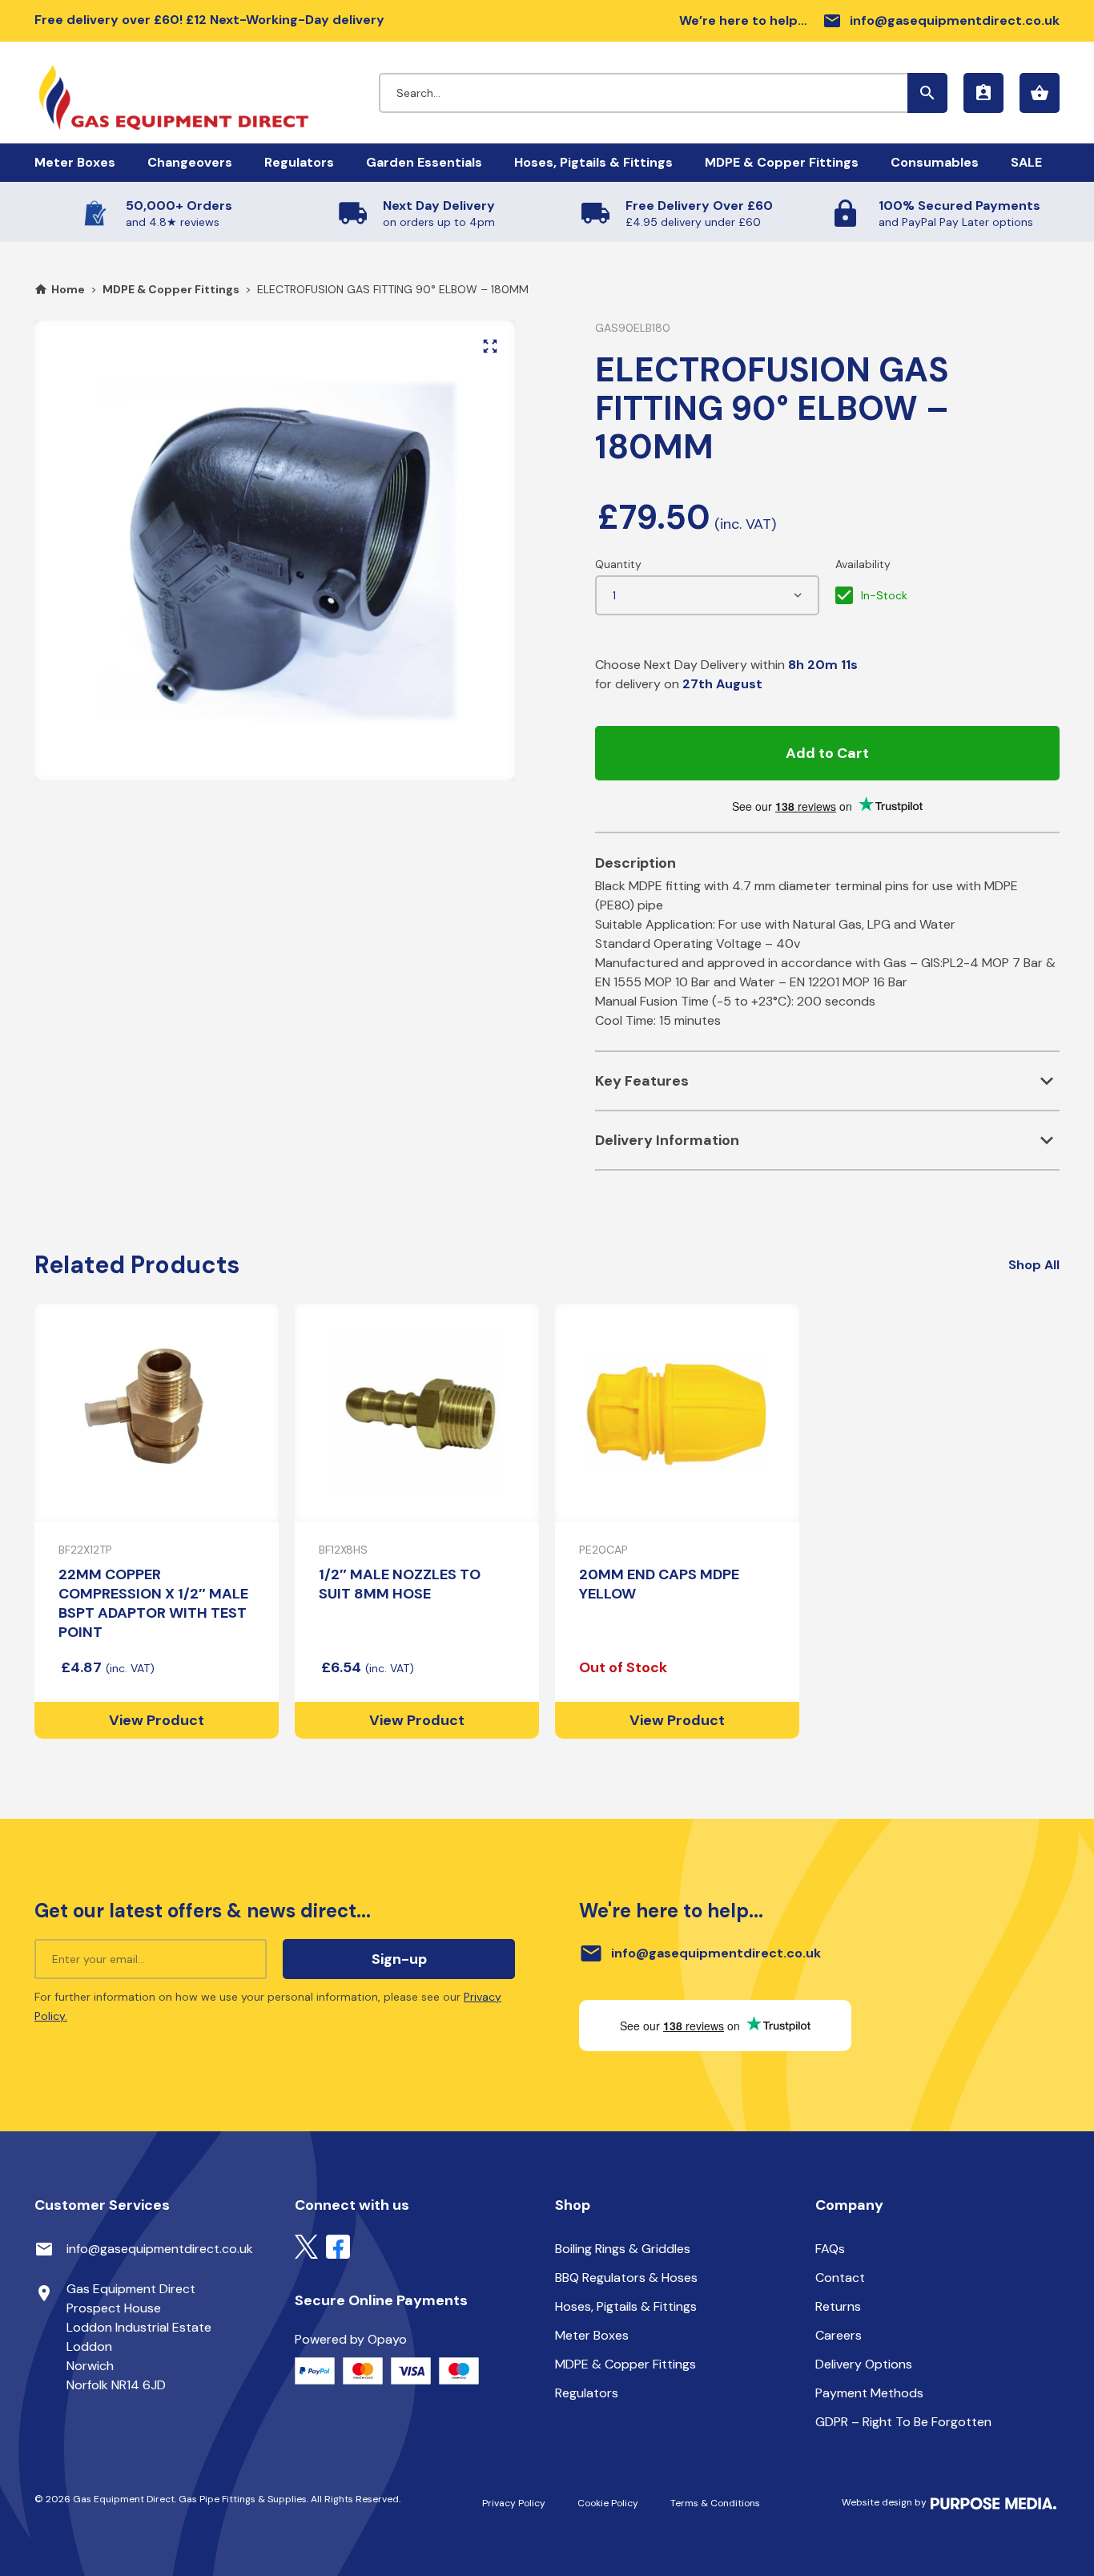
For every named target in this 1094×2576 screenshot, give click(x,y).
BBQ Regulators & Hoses (626, 2278)
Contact (840, 2278)
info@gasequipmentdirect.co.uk (941, 21)
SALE (1026, 162)
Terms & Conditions (715, 2503)
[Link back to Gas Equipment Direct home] (207, 90)
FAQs (830, 2249)
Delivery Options (864, 2364)
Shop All (1034, 1265)
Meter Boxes (75, 162)
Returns (838, 2306)
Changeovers (190, 162)
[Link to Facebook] (338, 2245)
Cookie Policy (608, 2503)
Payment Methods (869, 2393)
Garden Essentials (424, 162)
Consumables (935, 162)
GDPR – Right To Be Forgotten (903, 2422)
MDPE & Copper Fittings (782, 162)
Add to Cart (827, 753)
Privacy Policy (514, 2503)
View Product (157, 1720)
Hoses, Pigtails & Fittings (593, 162)
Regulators (299, 162)
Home (68, 289)
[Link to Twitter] (306, 2245)
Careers (839, 2335)
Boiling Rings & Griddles (623, 2249)
